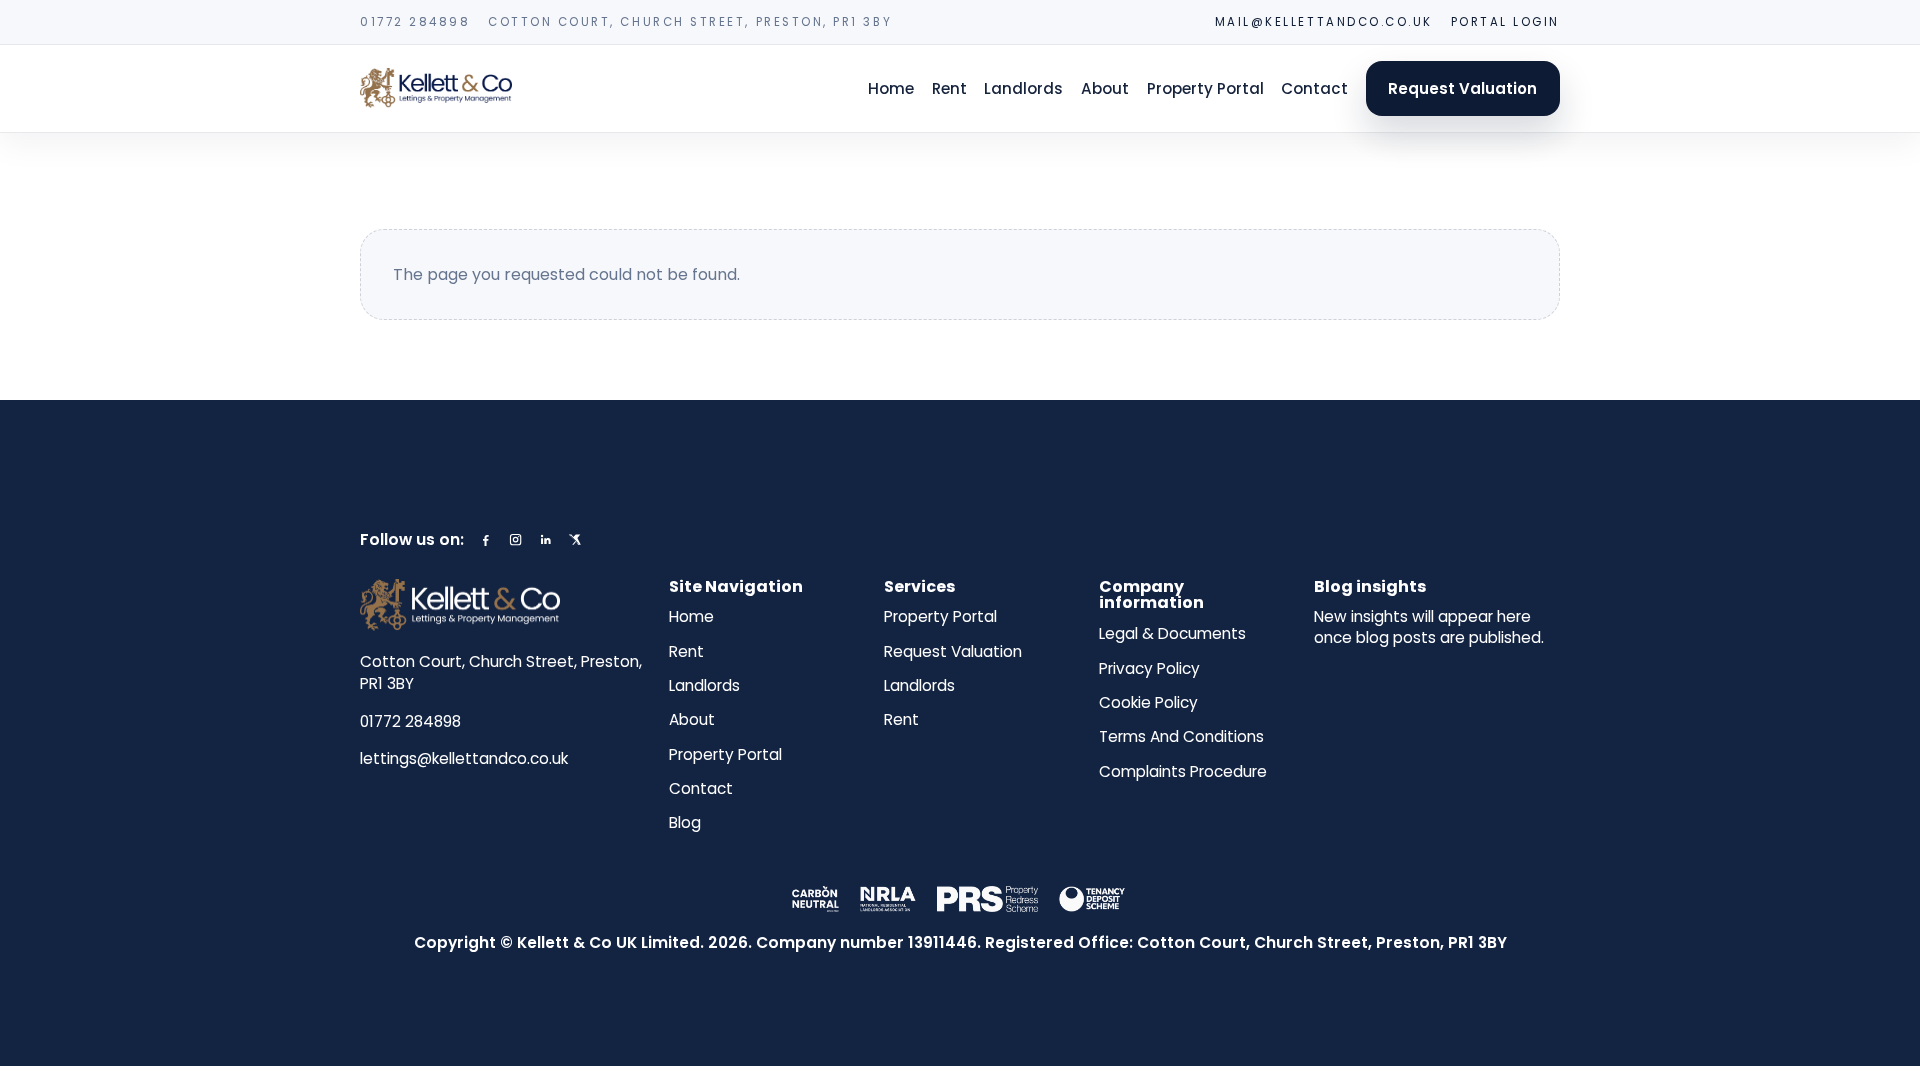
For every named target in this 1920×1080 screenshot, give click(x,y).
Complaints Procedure (1183, 772)
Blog (685, 823)
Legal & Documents (1172, 634)
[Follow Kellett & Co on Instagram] (515, 539)
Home (891, 88)
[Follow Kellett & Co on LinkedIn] (545, 539)
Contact (1314, 88)
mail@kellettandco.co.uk (1324, 22)
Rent (949, 88)
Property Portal (1205, 88)
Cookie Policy (1148, 703)
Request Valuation (1462, 88)
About (1105, 88)
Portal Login (1505, 22)
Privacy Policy (1149, 669)
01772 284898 (415, 22)
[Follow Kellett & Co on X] (574, 539)
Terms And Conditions (1181, 737)
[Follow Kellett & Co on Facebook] (485, 539)
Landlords (1023, 88)
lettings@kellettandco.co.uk (464, 758)
